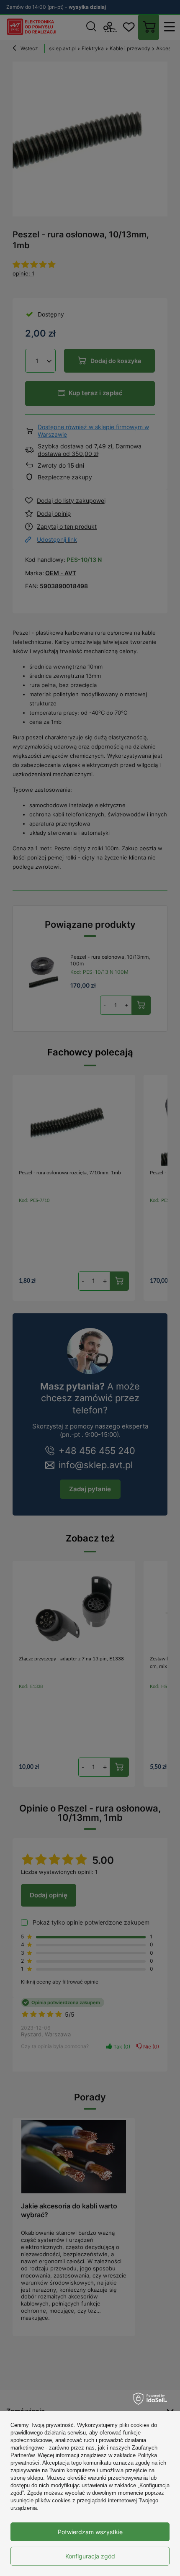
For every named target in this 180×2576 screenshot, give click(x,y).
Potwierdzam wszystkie (90, 2532)
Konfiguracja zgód (90, 2556)
